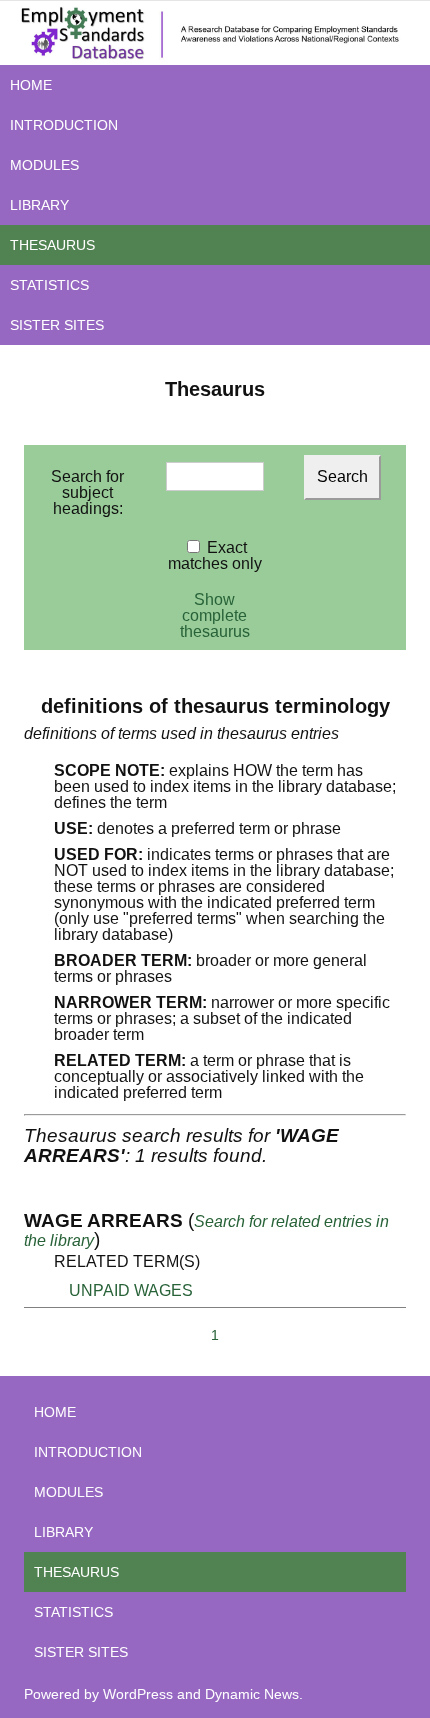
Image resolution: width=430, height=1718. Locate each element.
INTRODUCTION (64, 125)
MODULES (44, 165)
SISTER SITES (57, 325)
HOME (31, 85)
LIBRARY (39, 205)
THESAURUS (52, 245)
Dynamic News (252, 1694)
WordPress (138, 1694)
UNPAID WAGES (131, 1290)
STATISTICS (49, 285)
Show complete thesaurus (215, 615)
